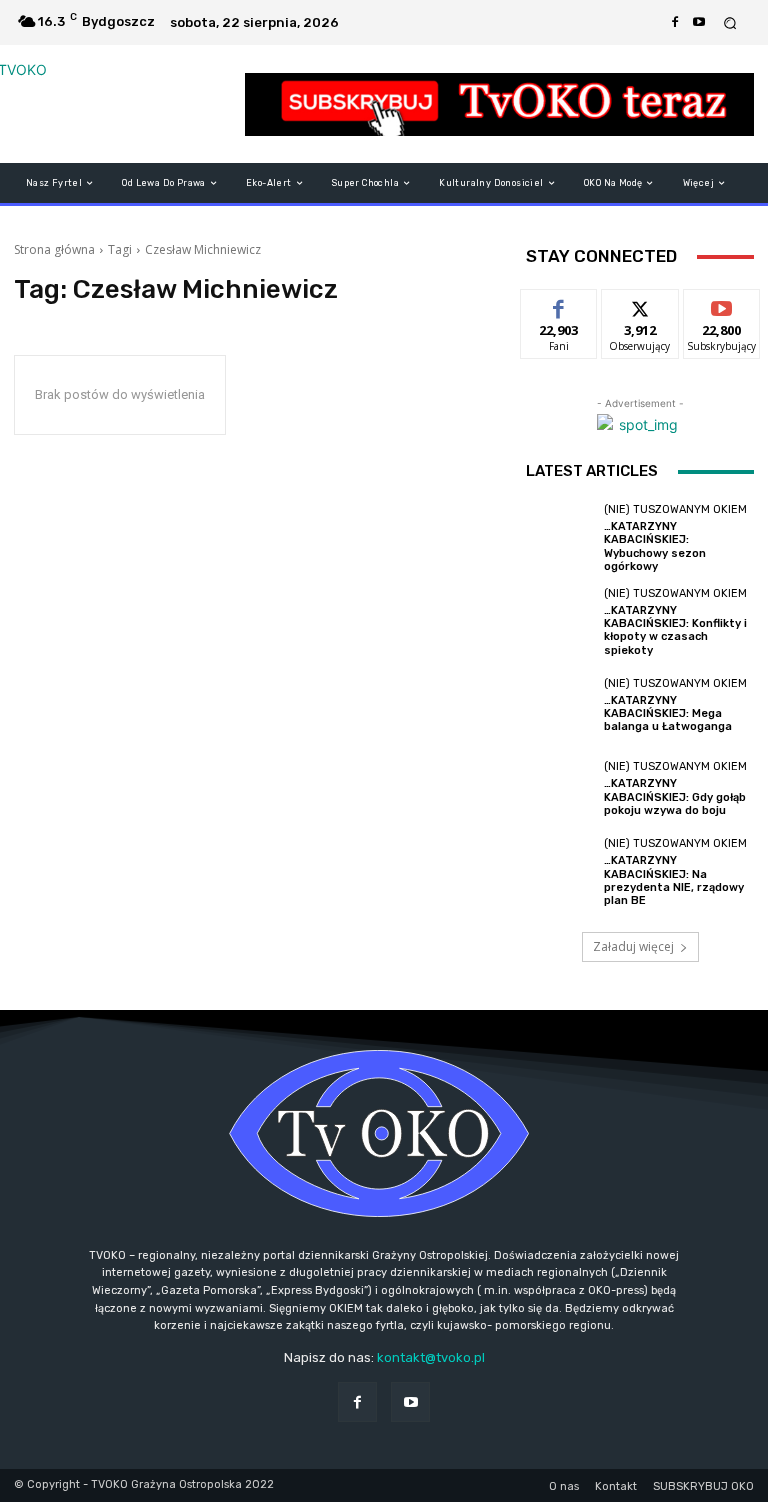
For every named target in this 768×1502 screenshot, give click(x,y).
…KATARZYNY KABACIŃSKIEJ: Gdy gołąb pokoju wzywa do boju (675, 796)
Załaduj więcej (633, 946)
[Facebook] (675, 23)
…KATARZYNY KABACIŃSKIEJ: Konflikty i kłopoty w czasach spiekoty (675, 630)
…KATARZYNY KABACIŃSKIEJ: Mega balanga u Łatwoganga (668, 713)
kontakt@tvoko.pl (431, 1357)
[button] (730, 22)
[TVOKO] (117, 104)
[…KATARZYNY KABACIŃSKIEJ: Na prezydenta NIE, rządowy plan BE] (560, 872)
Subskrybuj (722, 304)
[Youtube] (699, 23)
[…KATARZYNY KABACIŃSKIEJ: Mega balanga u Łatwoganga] (560, 706)
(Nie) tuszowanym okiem (675, 509)
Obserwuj (640, 304)
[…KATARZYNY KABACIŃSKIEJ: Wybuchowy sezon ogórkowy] (560, 538)
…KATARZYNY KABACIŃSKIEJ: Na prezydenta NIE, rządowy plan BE (674, 880)
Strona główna (54, 249)
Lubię (559, 304)
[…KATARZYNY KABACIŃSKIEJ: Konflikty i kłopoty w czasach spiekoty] (560, 622)
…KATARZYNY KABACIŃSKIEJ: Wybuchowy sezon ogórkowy (655, 546)
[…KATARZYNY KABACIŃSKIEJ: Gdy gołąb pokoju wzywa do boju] (560, 789)
